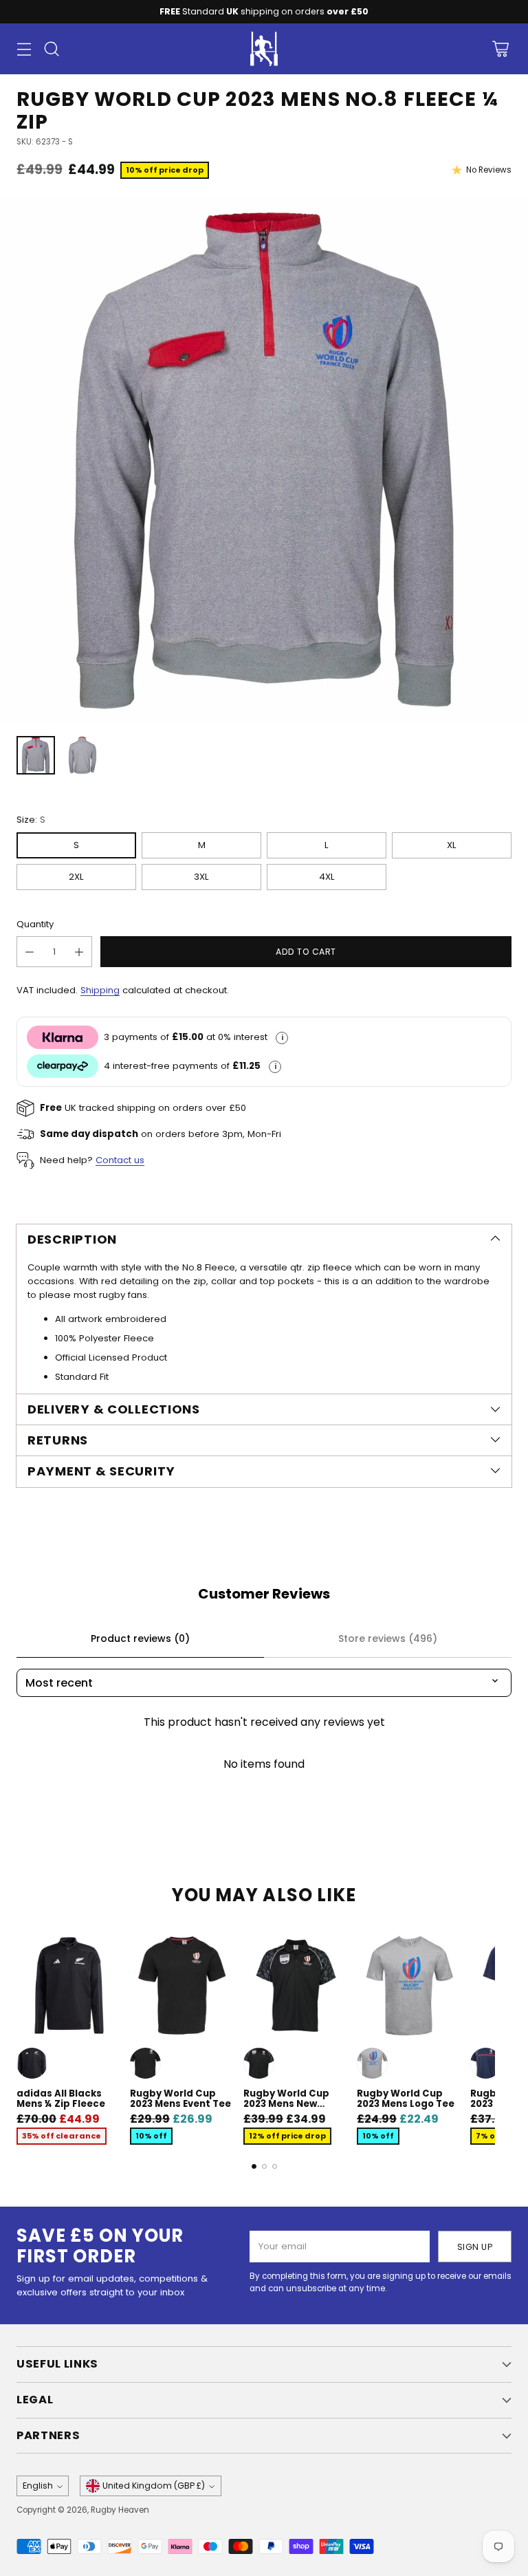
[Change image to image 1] (36, 755)
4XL (327, 877)
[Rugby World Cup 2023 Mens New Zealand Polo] (296, 1985)
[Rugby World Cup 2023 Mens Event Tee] (183, 1985)
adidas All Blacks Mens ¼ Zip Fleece (61, 2099)
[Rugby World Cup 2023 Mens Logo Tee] (409, 1985)
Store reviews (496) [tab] (388, 1638)
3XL (201, 877)
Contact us (120, 1160)
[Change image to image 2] (82, 755)
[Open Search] (51, 49)
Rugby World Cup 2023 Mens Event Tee (180, 2099)
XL (452, 845)
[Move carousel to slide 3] (275, 2166)
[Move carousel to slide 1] (254, 2166)
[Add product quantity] (79, 952)
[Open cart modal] (500, 49)
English (38, 2486)
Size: (31, 820)
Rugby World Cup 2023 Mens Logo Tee (406, 2099)
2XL (76, 877)
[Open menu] (24, 49)
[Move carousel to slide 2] (264, 2166)
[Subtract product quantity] (30, 952)
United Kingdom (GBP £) (154, 2486)
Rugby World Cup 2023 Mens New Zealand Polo (286, 2104)
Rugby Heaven (120, 2510)
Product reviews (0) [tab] (140, 1638)
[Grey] (372, 2063)
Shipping (100, 990)
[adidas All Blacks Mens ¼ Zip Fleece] (69, 1985)
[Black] (32, 2063)
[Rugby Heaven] (264, 49)
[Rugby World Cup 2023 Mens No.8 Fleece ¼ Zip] (264, 461)
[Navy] (486, 2063)
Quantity (35, 924)
